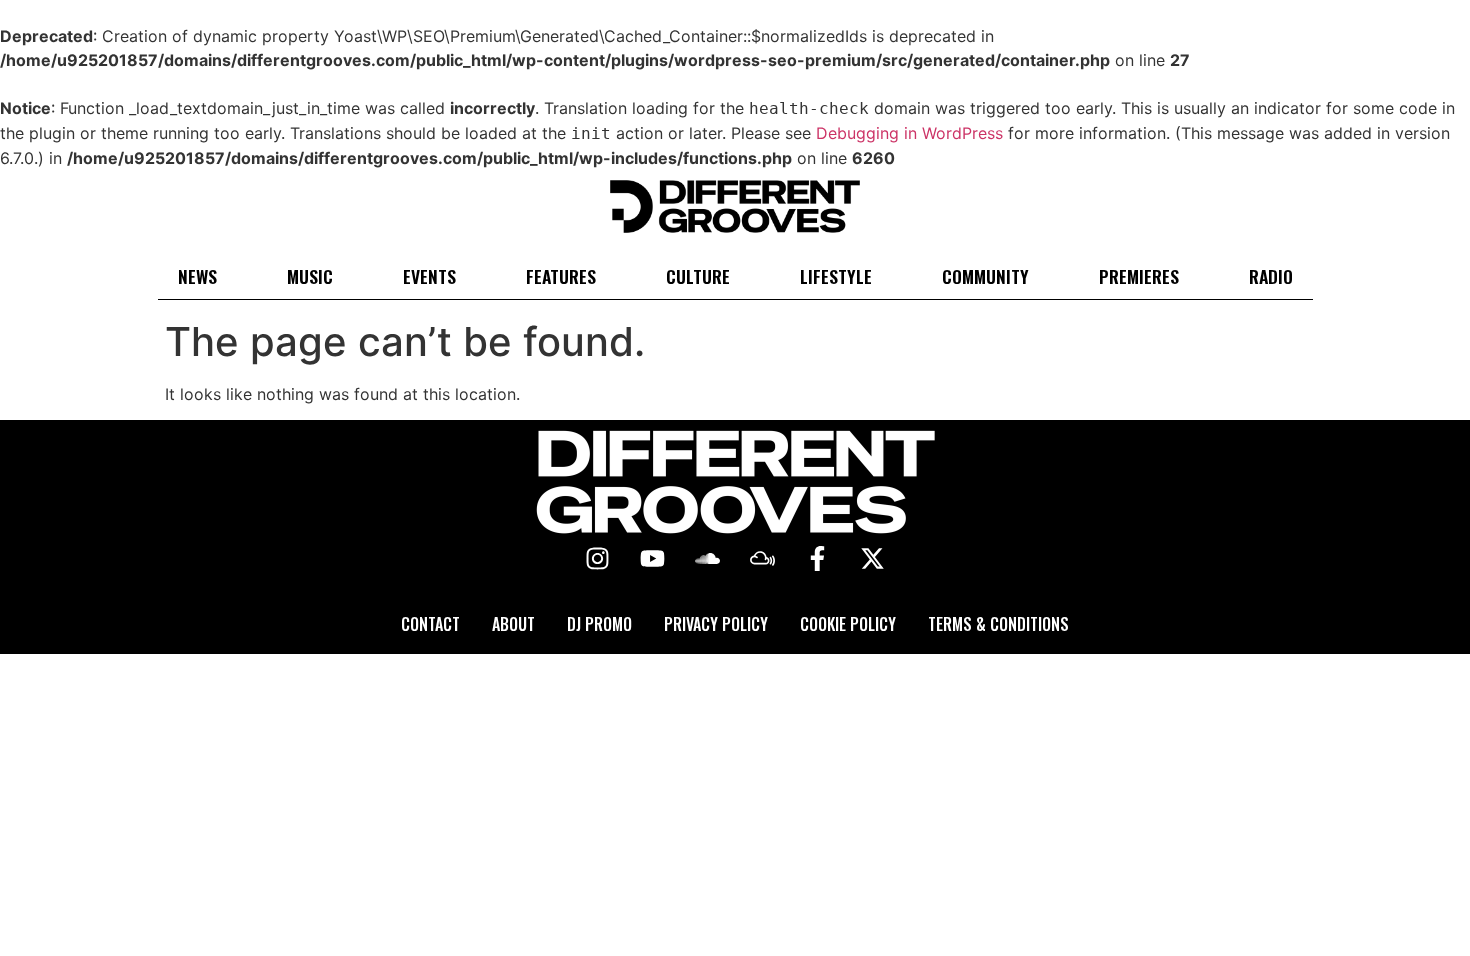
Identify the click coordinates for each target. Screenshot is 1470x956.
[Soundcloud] (708, 559)
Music (310, 276)
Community (985, 276)
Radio (1271, 276)
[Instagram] (598, 559)
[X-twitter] (873, 559)
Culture (698, 276)
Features (561, 276)
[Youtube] (653, 559)
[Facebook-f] (818, 559)
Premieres (1139, 276)
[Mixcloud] (763, 559)
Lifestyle (836, 276)
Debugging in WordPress (909, 133)
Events (429, 276)
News (197, 276)
